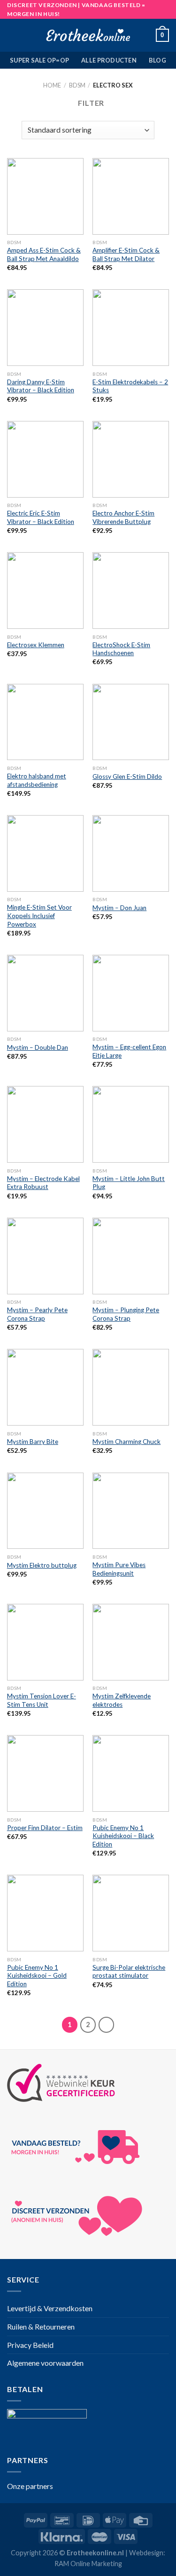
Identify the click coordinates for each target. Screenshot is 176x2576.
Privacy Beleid (30, 2345)
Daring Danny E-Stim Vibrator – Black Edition (41, 386)
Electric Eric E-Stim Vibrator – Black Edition (41, 517)
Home (52, 85)
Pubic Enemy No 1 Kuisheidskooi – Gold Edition (37, 1976)
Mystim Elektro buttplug (42, 1565)
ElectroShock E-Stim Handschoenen (121, 649)
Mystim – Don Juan (119, 908)
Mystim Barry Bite (33, 1442)
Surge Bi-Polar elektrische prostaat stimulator (129, 1972)
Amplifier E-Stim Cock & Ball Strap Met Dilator (126, 254)
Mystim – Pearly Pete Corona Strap (37, 1314)
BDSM (77, 85)
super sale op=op (39, 60)
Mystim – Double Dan (38, 1047)
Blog (157, 60)
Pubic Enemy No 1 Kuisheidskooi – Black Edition (123, 1836)
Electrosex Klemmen (36, 645)
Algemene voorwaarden (45, 2363)
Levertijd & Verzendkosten (50, 2308)
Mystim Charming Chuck (126, 1442)
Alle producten (109, 60)
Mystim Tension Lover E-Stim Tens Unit (42, 1700)
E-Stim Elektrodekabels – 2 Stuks (130, 386)
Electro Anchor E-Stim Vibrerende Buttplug (123, 517)
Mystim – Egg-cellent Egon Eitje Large (129, 1051)
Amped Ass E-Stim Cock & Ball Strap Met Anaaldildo (44, 254)
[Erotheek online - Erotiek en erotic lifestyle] (88, 35)
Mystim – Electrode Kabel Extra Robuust (43, 1183)
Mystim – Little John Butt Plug (129, 1183)
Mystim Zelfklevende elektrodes (122, 1700)
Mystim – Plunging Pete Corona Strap (126, 1314)
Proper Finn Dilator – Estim (45, 1828)
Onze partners (30, 2486)
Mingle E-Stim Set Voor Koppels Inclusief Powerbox (39, 915)
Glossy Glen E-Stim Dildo (127, 777)
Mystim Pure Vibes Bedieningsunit (119, 1569)
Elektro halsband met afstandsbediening (37, 780)
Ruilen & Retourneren (41, 2326)
